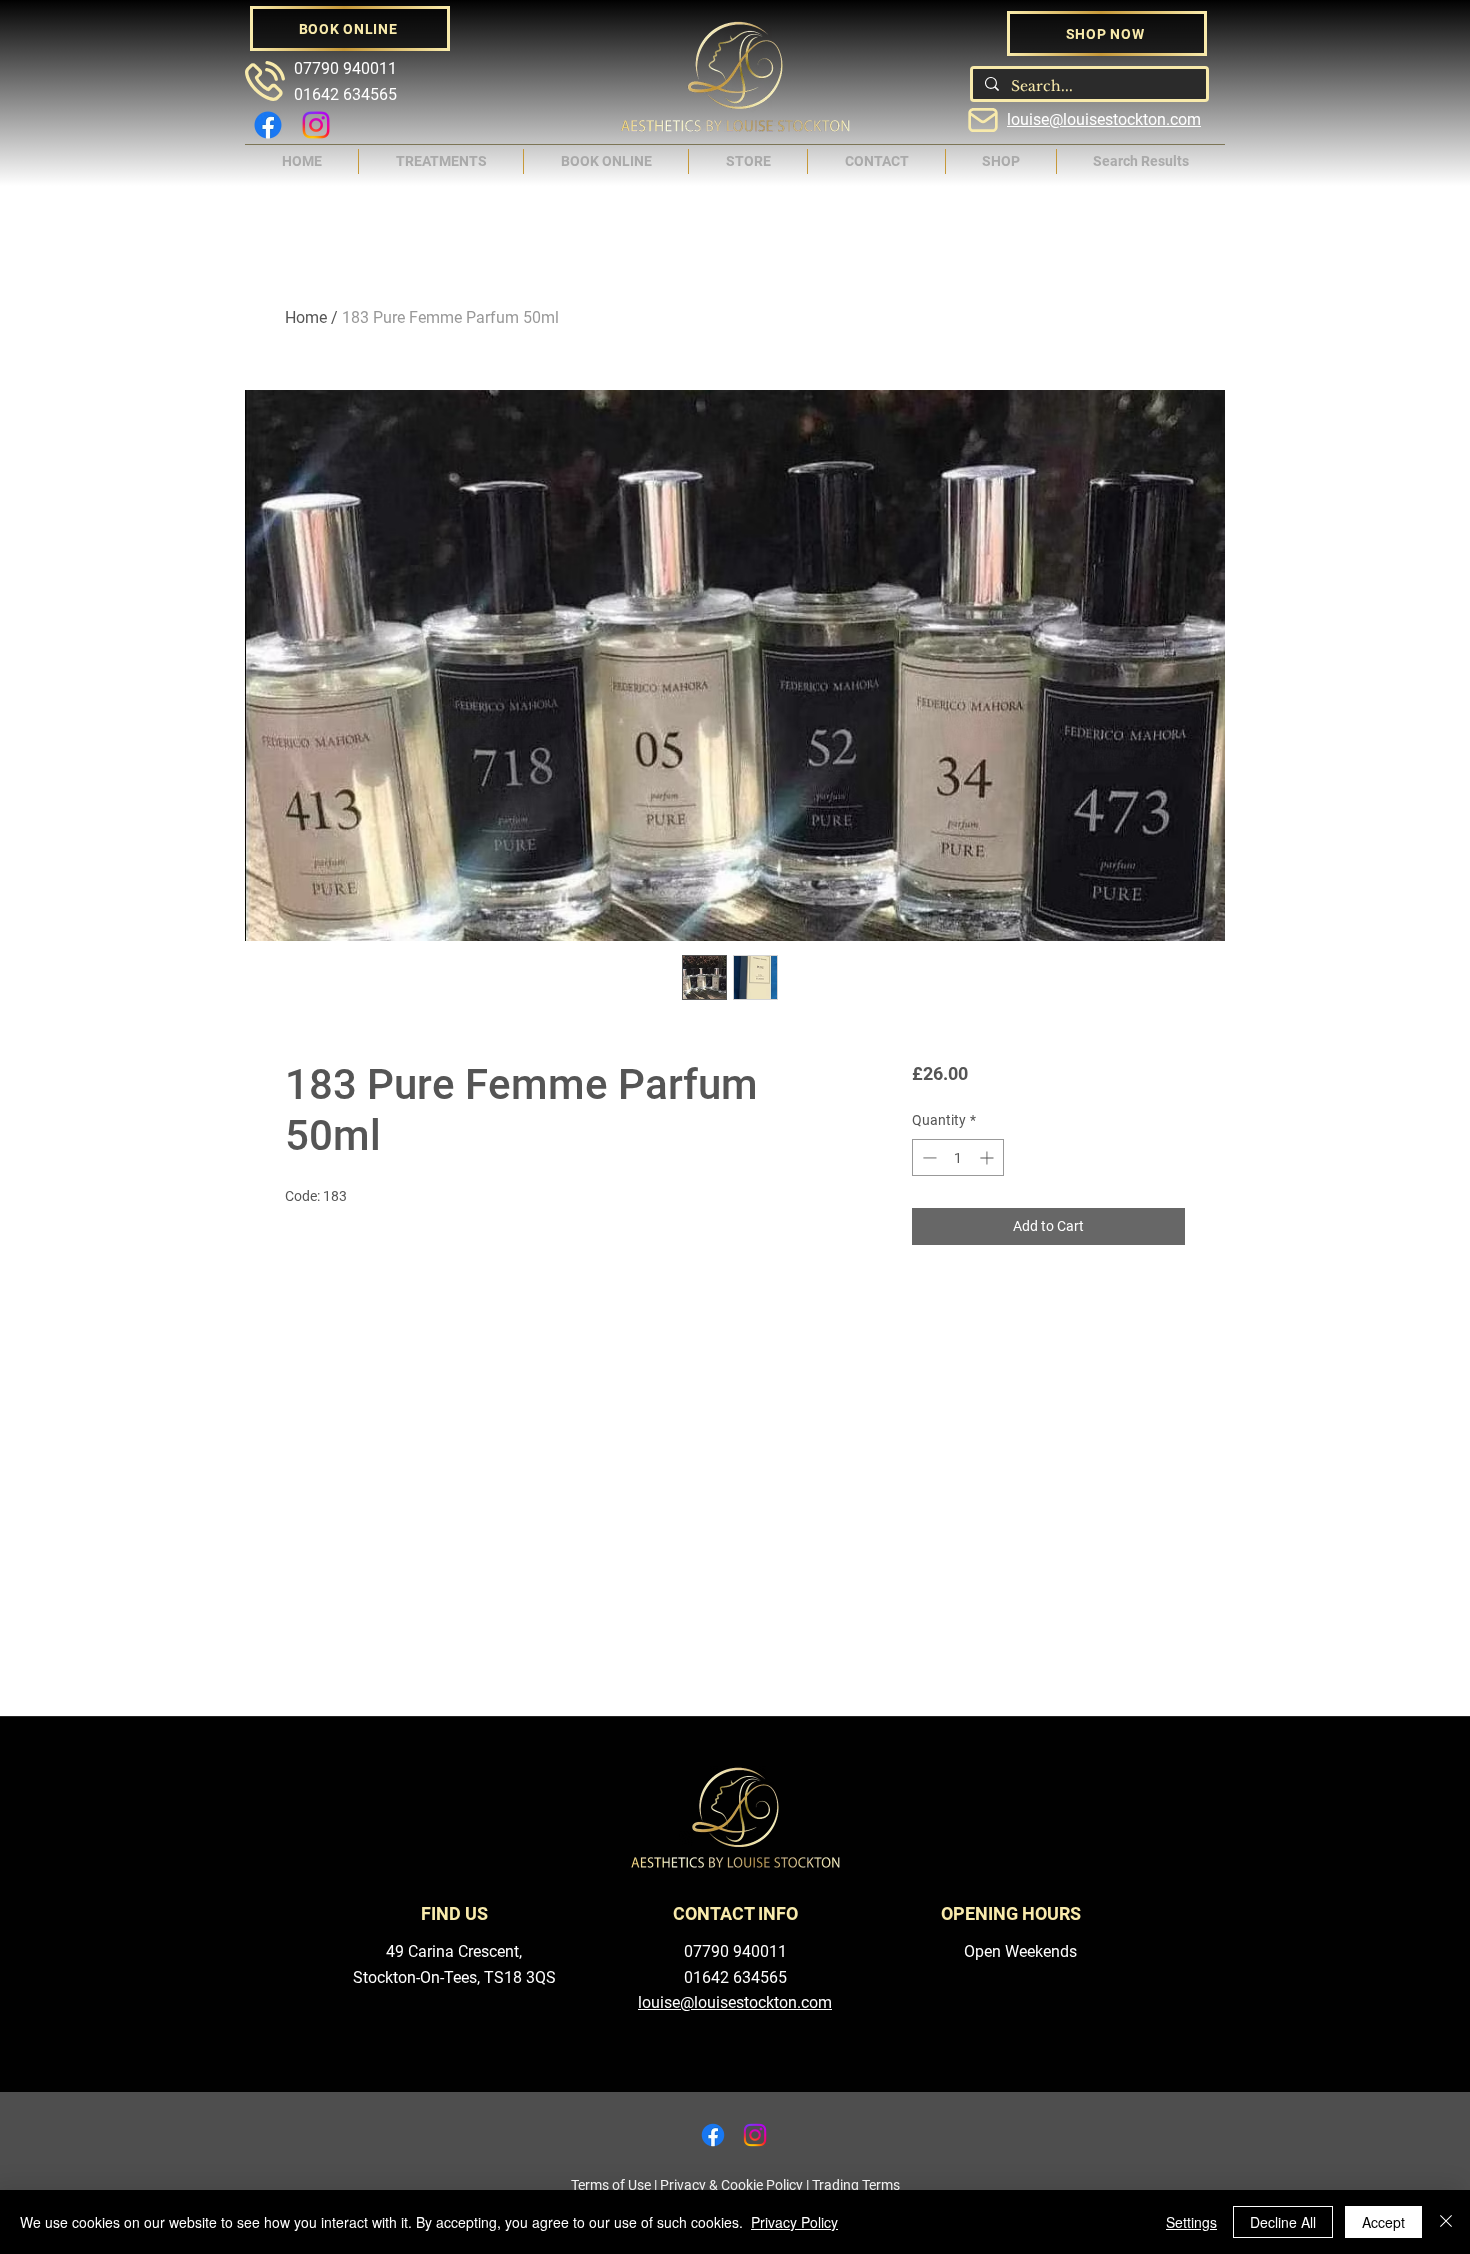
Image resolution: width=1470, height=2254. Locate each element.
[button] (441, 161)
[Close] (1446, 2222)
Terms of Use (611, 2185)
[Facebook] (268, 125)
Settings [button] (1191, 2222)
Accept (1383, 2222)
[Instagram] (316, 125)
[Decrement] (927, 1157)
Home (306, 317)
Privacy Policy (794, 2222)
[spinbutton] (958, 1157)
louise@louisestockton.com (1104, 119)
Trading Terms (856, 2185)
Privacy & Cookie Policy (731, 2185)
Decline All (1283, 2222)
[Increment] (988, 1157)
